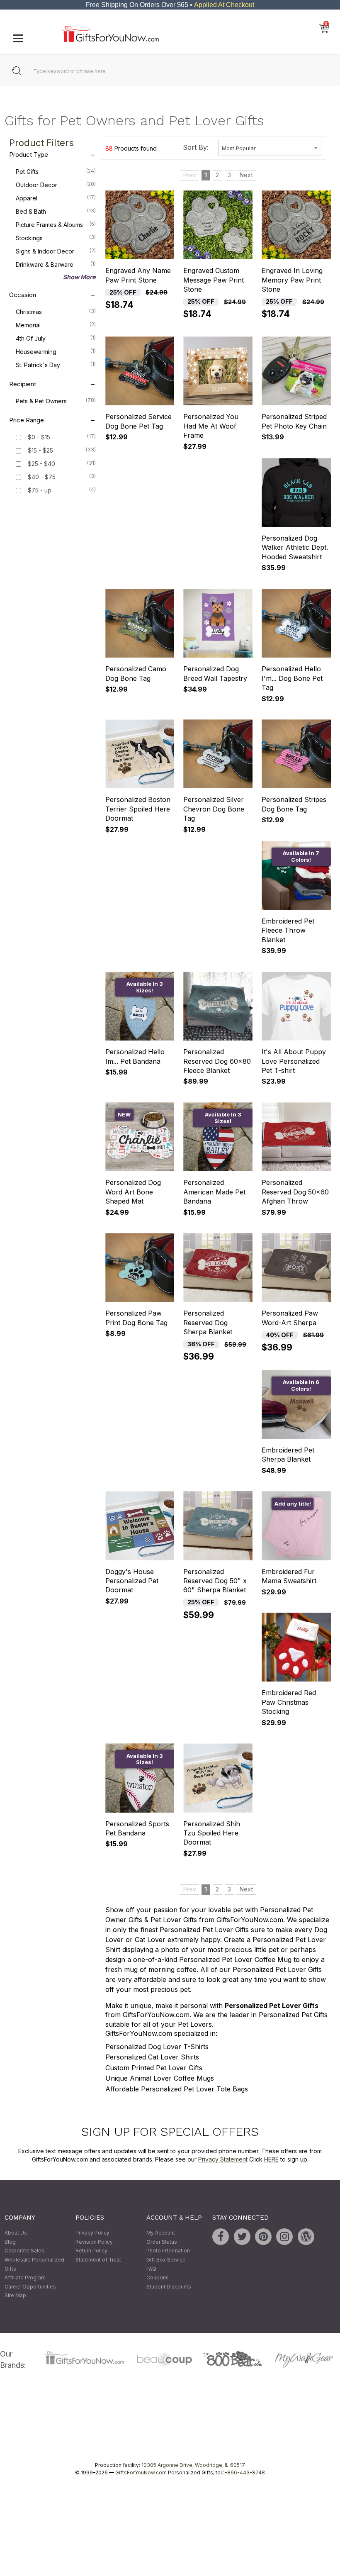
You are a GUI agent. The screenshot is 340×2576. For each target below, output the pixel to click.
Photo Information (168, 2251)
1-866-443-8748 (244, 2472)
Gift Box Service (166, 2260)
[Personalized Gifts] (110, 40)
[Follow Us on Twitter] (242, 2237)
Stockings (56, 238)
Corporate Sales (24, 2251)
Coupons (158, 2278)
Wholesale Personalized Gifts (34, 2264)
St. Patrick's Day (56, 365)
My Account (161, 2233)
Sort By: (196, 147)
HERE (271, 2159)
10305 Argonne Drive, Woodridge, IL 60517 (193, 2465)
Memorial (56, 325)
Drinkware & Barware (56, 265)
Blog (10, 2242)
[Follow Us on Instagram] (284, 2237)
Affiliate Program (25, 2278)
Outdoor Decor (56, 185)
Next (246, 175)
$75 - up (40, 491)
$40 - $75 (42, 477)
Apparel (56, 198)
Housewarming (56, 352)
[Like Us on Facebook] (221, 2237)
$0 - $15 (39, 437)
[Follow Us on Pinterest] (263, 2237)
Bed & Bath (56, 212)
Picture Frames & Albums (56, 225)
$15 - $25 (40, 451)
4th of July (56, 339)
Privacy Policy (92, 2233)
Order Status (162, 2242)
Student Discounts (169, 2287)
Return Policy (91, 2251)
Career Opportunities (30, 2287)
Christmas (56, 312)
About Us (16, 2233)
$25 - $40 (41, 464)
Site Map (15, 2296)
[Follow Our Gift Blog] (306, 2237)
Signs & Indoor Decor (56, 251)
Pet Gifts (56, 172)
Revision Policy (94, 2242)
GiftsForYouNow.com (141, 2472)
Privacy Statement (223, 2159)
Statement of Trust (98, 2260)
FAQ (151, 2269)
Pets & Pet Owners (56, 401)
